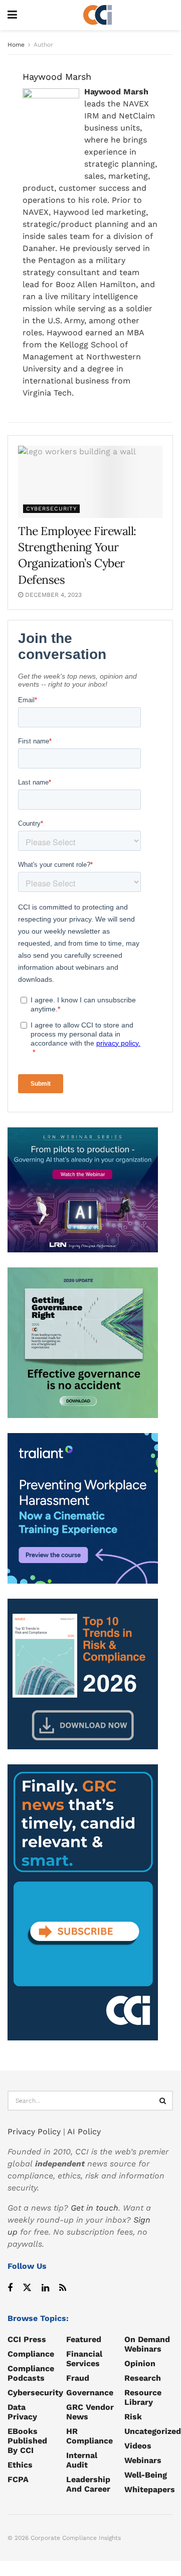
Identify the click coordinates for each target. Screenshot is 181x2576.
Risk (133, 2417)
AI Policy (84, 2132)
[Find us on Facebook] (10, 2288)
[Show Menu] (12, 15)
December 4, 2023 (52, 595)
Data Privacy (22, 2412)
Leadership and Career (88, 2484)
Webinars (143, 2460)
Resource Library (143, 2397)
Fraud (78, 2378)
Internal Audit (82, 2460)
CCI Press (27, 2339)
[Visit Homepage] (98, 15)
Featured (84, 2339)
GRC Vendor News (90, 2412)
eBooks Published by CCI (27, 2441)
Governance (90, 2393)
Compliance (31, 2354)
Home (16, 45)
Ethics (20, 2465)
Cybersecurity (51, 509)
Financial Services (84, 2359)
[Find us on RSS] (63, 2288)
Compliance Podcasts (31, 2373)
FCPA (18, 2479)
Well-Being (146, 2475)
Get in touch (95, 2208)
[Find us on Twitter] (27, 2288)
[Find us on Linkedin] (45, 2288)
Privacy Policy (34, 2132)
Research (143, 2378)
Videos (138, 2446)
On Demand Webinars (147, 2344)
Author (43, 45)
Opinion (140, 2363)
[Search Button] (163, 2101)
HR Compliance (89, 2436)
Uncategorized (153, 2431)
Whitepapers (150, 2489)
